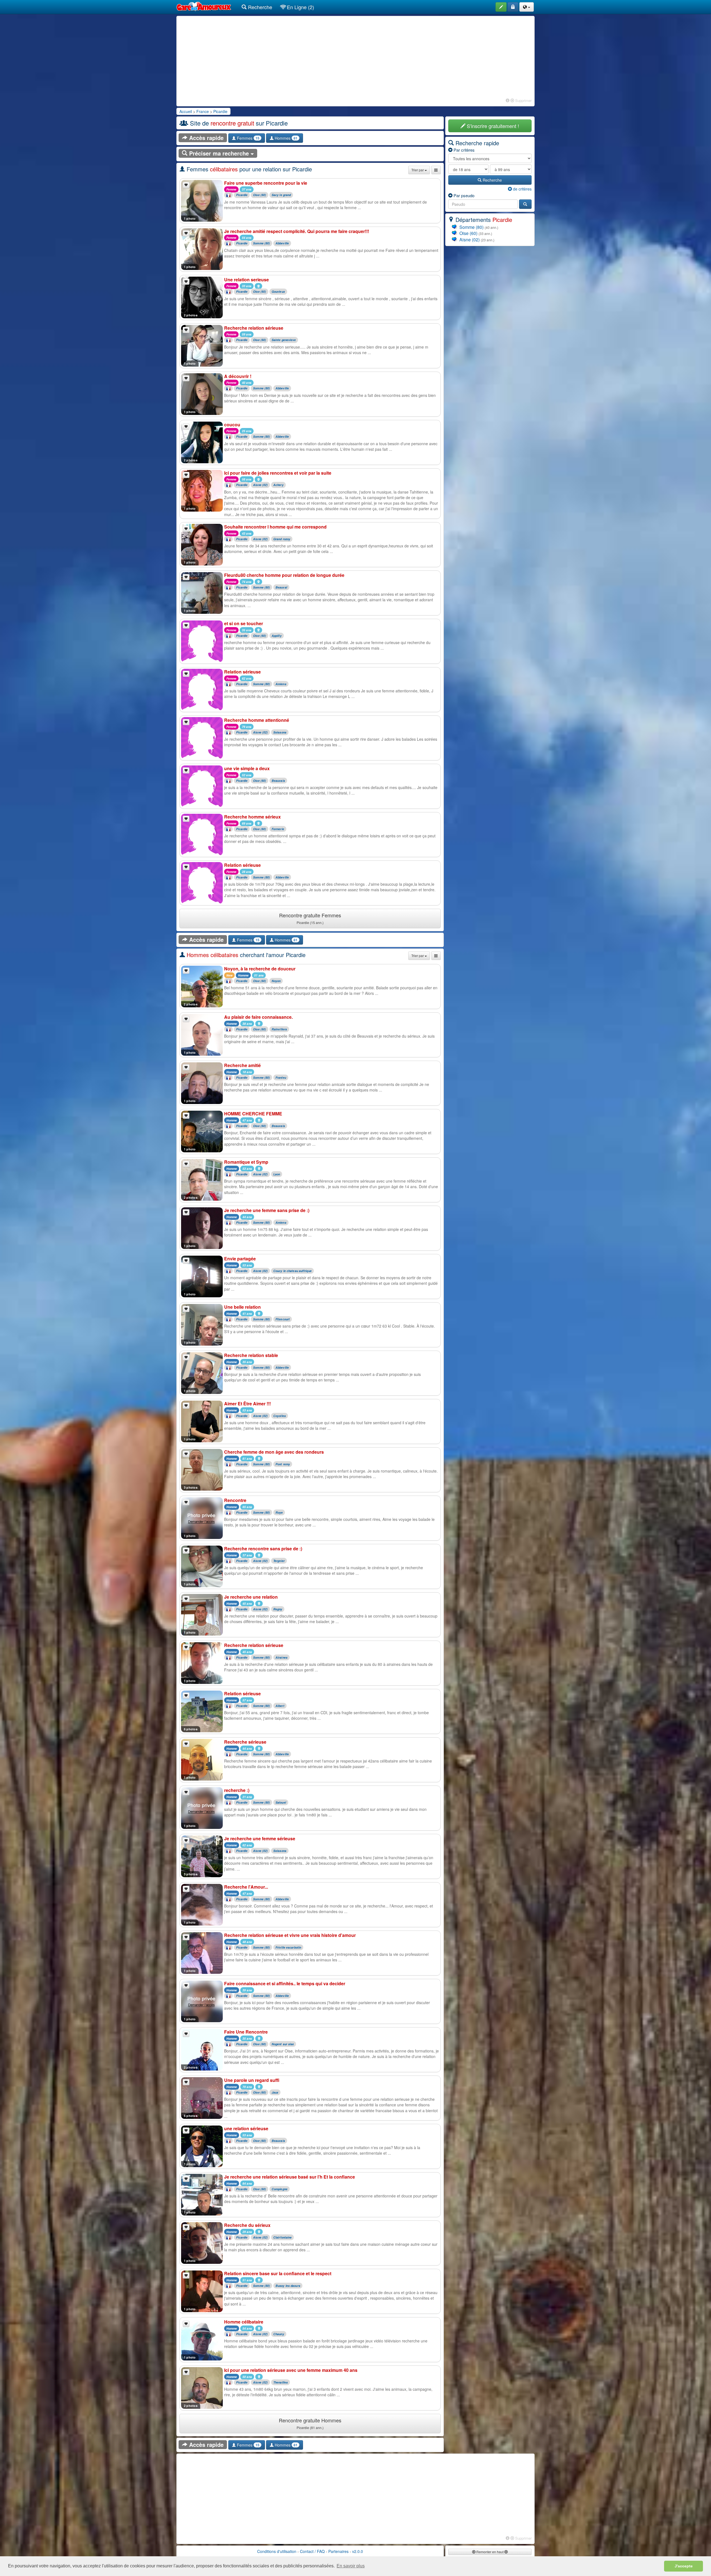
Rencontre (235, 1500)
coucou (232, 425)
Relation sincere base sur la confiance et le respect (278, 2273)
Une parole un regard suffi (252, 2080)
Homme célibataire (244, 2322)
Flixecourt (283, 1319)
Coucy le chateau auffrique (292, 1271)
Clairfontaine (282, 2237)
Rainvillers (279, 1029)
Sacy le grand (281, 195)
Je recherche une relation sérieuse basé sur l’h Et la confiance (290, 2177)
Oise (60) (260, 195)
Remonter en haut (490, 2552)
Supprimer (523, 100)
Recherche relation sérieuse (254, 328)
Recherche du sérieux (247, 2225)
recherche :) (237, 1790)
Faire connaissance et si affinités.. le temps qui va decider (285, 1983)
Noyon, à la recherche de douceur (260, 969)
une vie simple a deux (247, 768)
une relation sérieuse (246, 2128)
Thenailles (281, 2382)
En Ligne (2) (300, 7)
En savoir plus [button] (351, 2566)
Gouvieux (278, 292)
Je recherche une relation (251, 1597)
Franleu (281, 1077)
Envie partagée (240, 1259)
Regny (278, 1609)
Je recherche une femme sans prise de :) (267, 1210)
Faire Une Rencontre (246, 2032)
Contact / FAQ (312, 2551)
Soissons (280, 732)
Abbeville (282, 243)
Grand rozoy (282, 539)
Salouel (281, 1802)
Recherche (259, 7)
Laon (277, 1174)
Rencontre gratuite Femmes (310, 918)
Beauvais (278, 781)
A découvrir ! (238, 376)
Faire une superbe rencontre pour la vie (266, 183)
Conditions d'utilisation (277, 2551)
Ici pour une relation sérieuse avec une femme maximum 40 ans (291, 2370)
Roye (279, 1512)
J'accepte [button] (684, 2566)
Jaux (275, 2092)
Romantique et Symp (246, 1162)
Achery (278, 485)
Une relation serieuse (246, 280)
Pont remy (283, 1464)
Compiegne (280, 2189)
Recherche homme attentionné (257, 720)
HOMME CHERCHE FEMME (253, 1114)
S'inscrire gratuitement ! (492, 126)
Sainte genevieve (284, 340)
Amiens (281, 684)
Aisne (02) (260, 485)
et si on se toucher (244, 623)
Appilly (277, 636)
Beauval (281, 587)
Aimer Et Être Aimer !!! (247, 1404)
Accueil (186, 111)
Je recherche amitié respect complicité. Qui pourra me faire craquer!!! (297, 231)
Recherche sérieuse (245, 1742)
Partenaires (338, 2551)
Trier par (418, 170)
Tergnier (279, 1561)
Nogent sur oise (283, 2044)
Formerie (278, 829)
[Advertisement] (355, 58)
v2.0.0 (358, 2551)
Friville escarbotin (288, 1947)
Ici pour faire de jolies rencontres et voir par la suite (278, 473)
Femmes (248, 138)
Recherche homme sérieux (252, 817)
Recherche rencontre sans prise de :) (263, 1549)
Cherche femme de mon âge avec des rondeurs (274, 1452)
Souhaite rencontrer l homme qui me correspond (275, 527)
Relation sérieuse (242, 672)
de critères (522, 189)
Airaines (281, 1657)
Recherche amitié (242, 1065)
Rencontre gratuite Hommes (310, 2423)
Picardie (220, 111)
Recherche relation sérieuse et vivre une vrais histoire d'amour (290, 1935)
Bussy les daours (288, 2286)
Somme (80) (261, 243)
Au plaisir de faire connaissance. (258, 1017)
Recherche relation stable (251, 1355)
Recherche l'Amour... (246, 1887)
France (203, 111)
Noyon (276, 981)
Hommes (286, 138)
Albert (280, 1706)
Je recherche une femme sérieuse (260, 1838)
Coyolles (280, 1416)
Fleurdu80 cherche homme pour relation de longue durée (284, 575)
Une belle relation (242, 1307)
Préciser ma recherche (219, 153)
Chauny (279, 2334)
